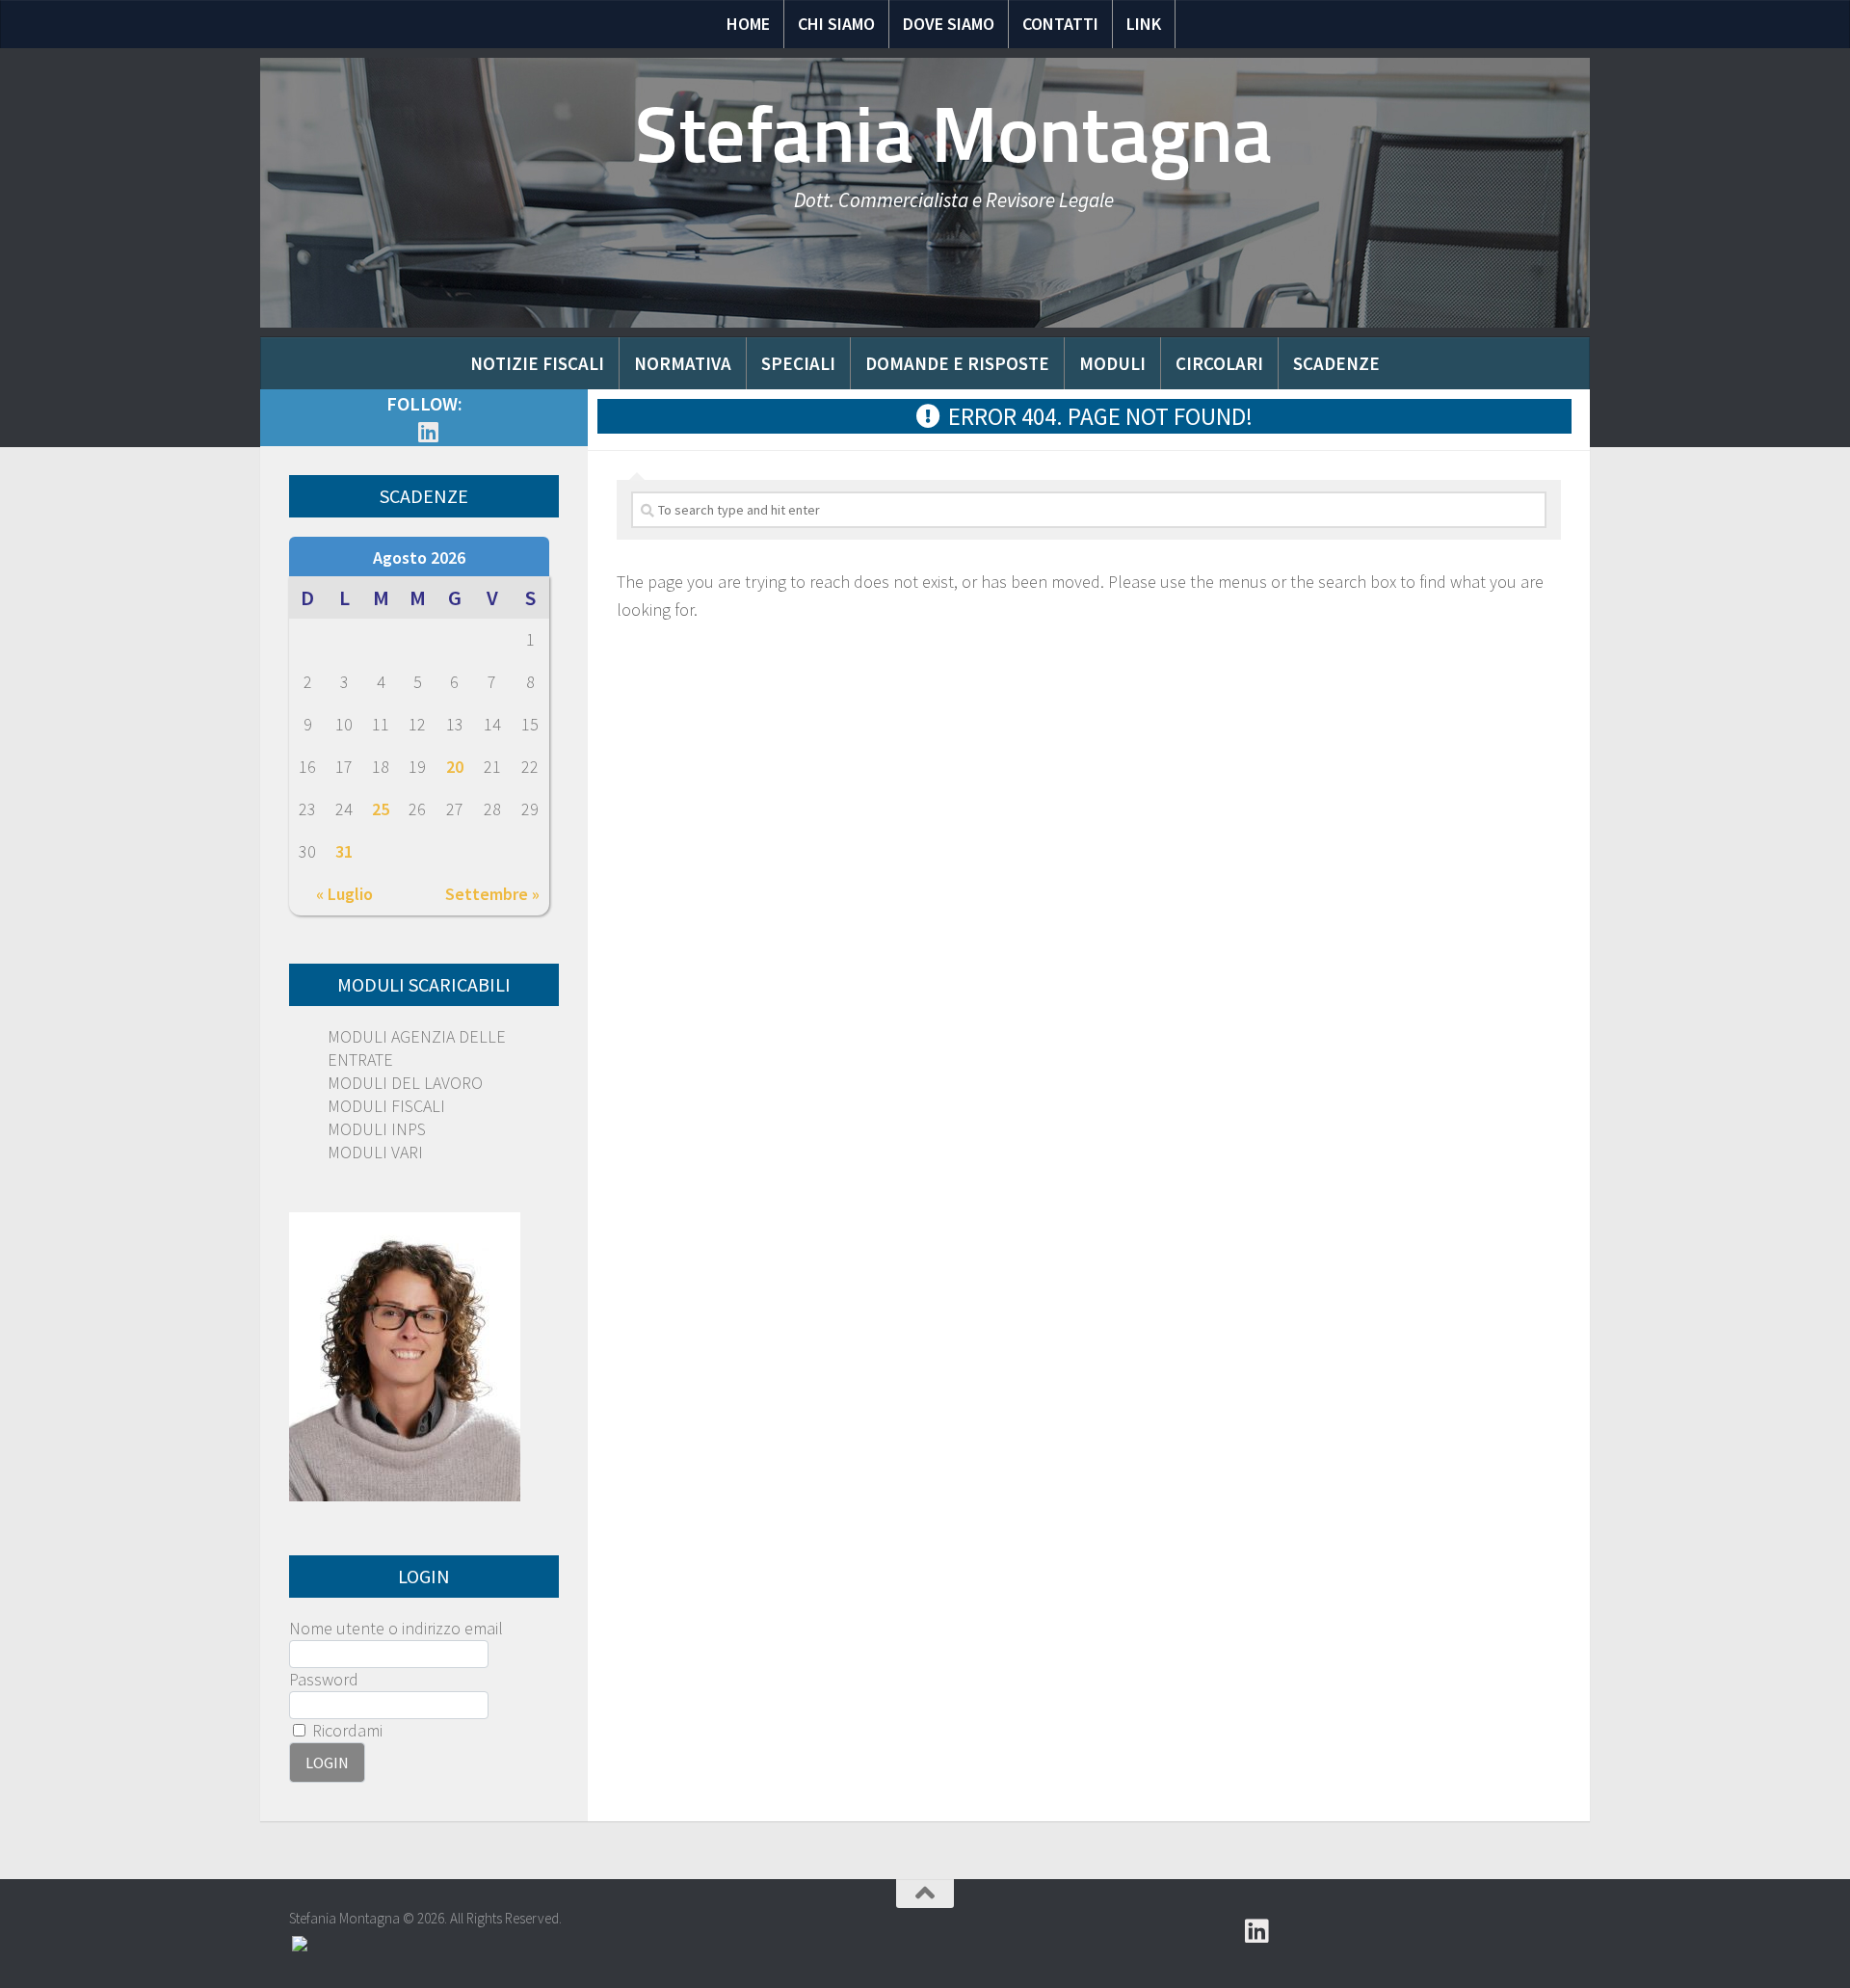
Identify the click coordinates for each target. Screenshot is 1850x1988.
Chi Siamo (836, 24)
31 (344, 851)
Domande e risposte (957, 363)
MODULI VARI (375, 1152)
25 (381, 809)
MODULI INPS (377, 1129)
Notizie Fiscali (537, 363)
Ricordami (345, 1730)
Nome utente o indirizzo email (396, 1628)
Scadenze (1336, 363)
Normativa (683, 363)
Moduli (1112, 363)
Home (748, 24)
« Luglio (344, 894)
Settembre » (492, 894)
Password (324, 1679)
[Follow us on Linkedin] (428, 432)
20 (455, 767)
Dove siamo (949, 24)
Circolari (1219, 363)
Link (1144, 24)
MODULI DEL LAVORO (405, 1083)
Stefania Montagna (954, 135)
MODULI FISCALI (386, 1106)
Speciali (798, 363)
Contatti (1060, 24)
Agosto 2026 (419, 557)
